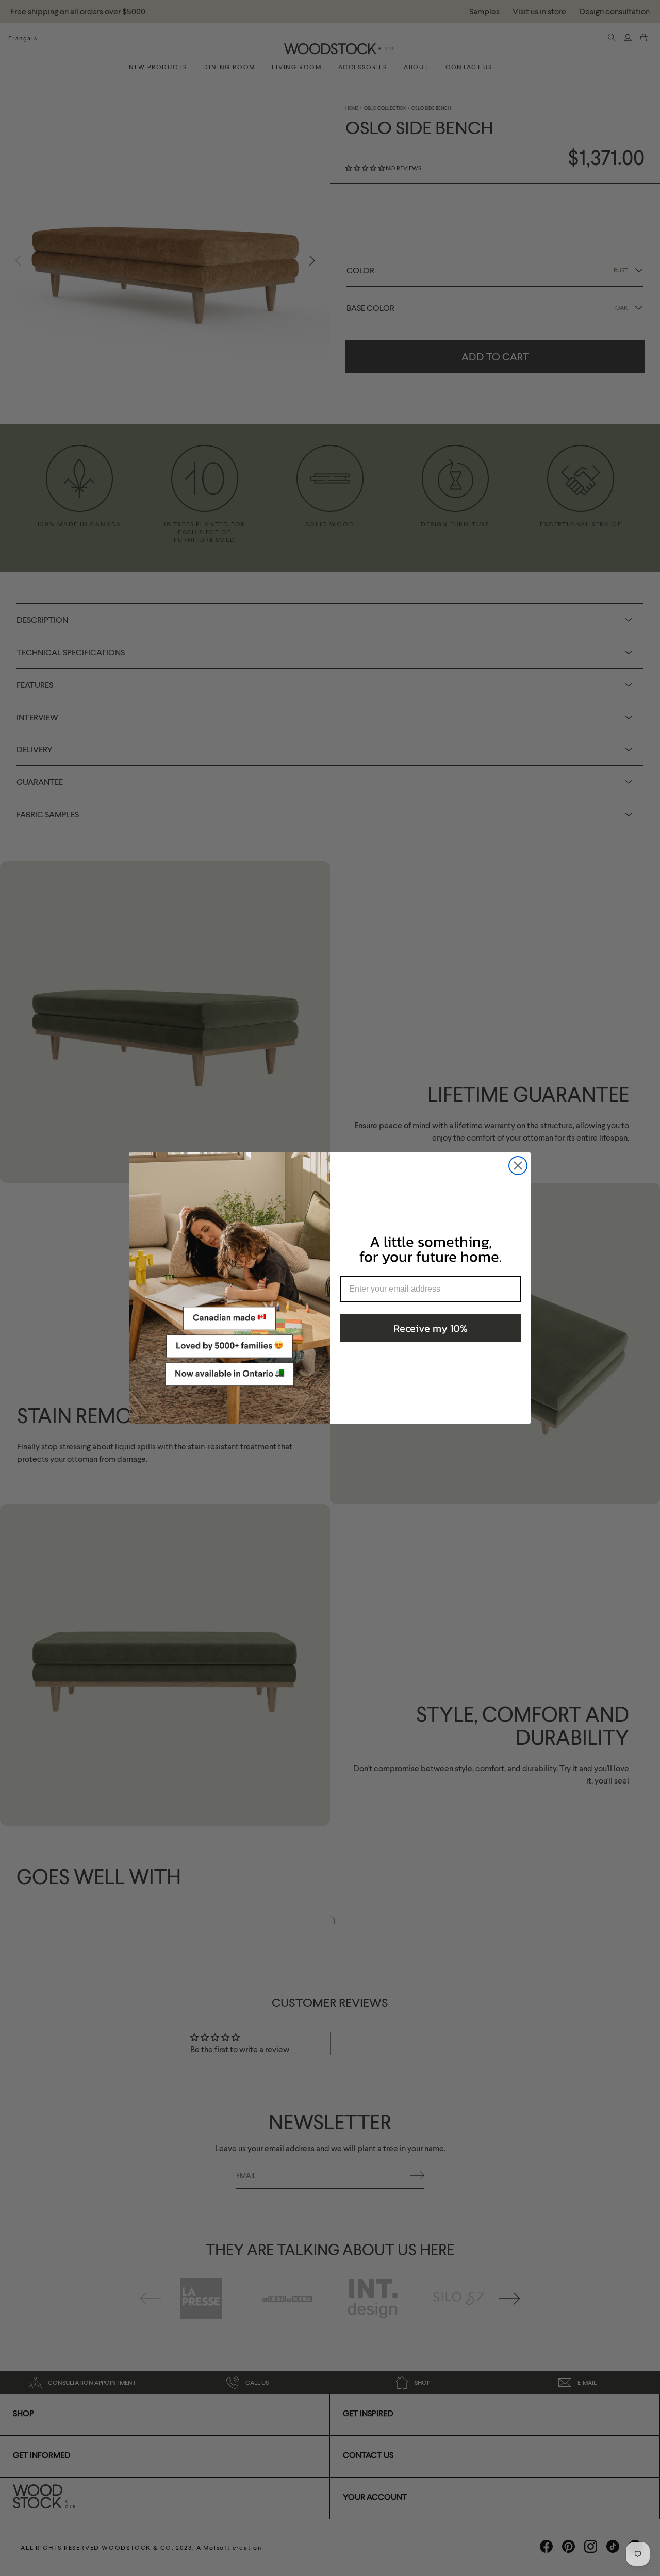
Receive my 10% (431, 1328)
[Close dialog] (518, 1166)
